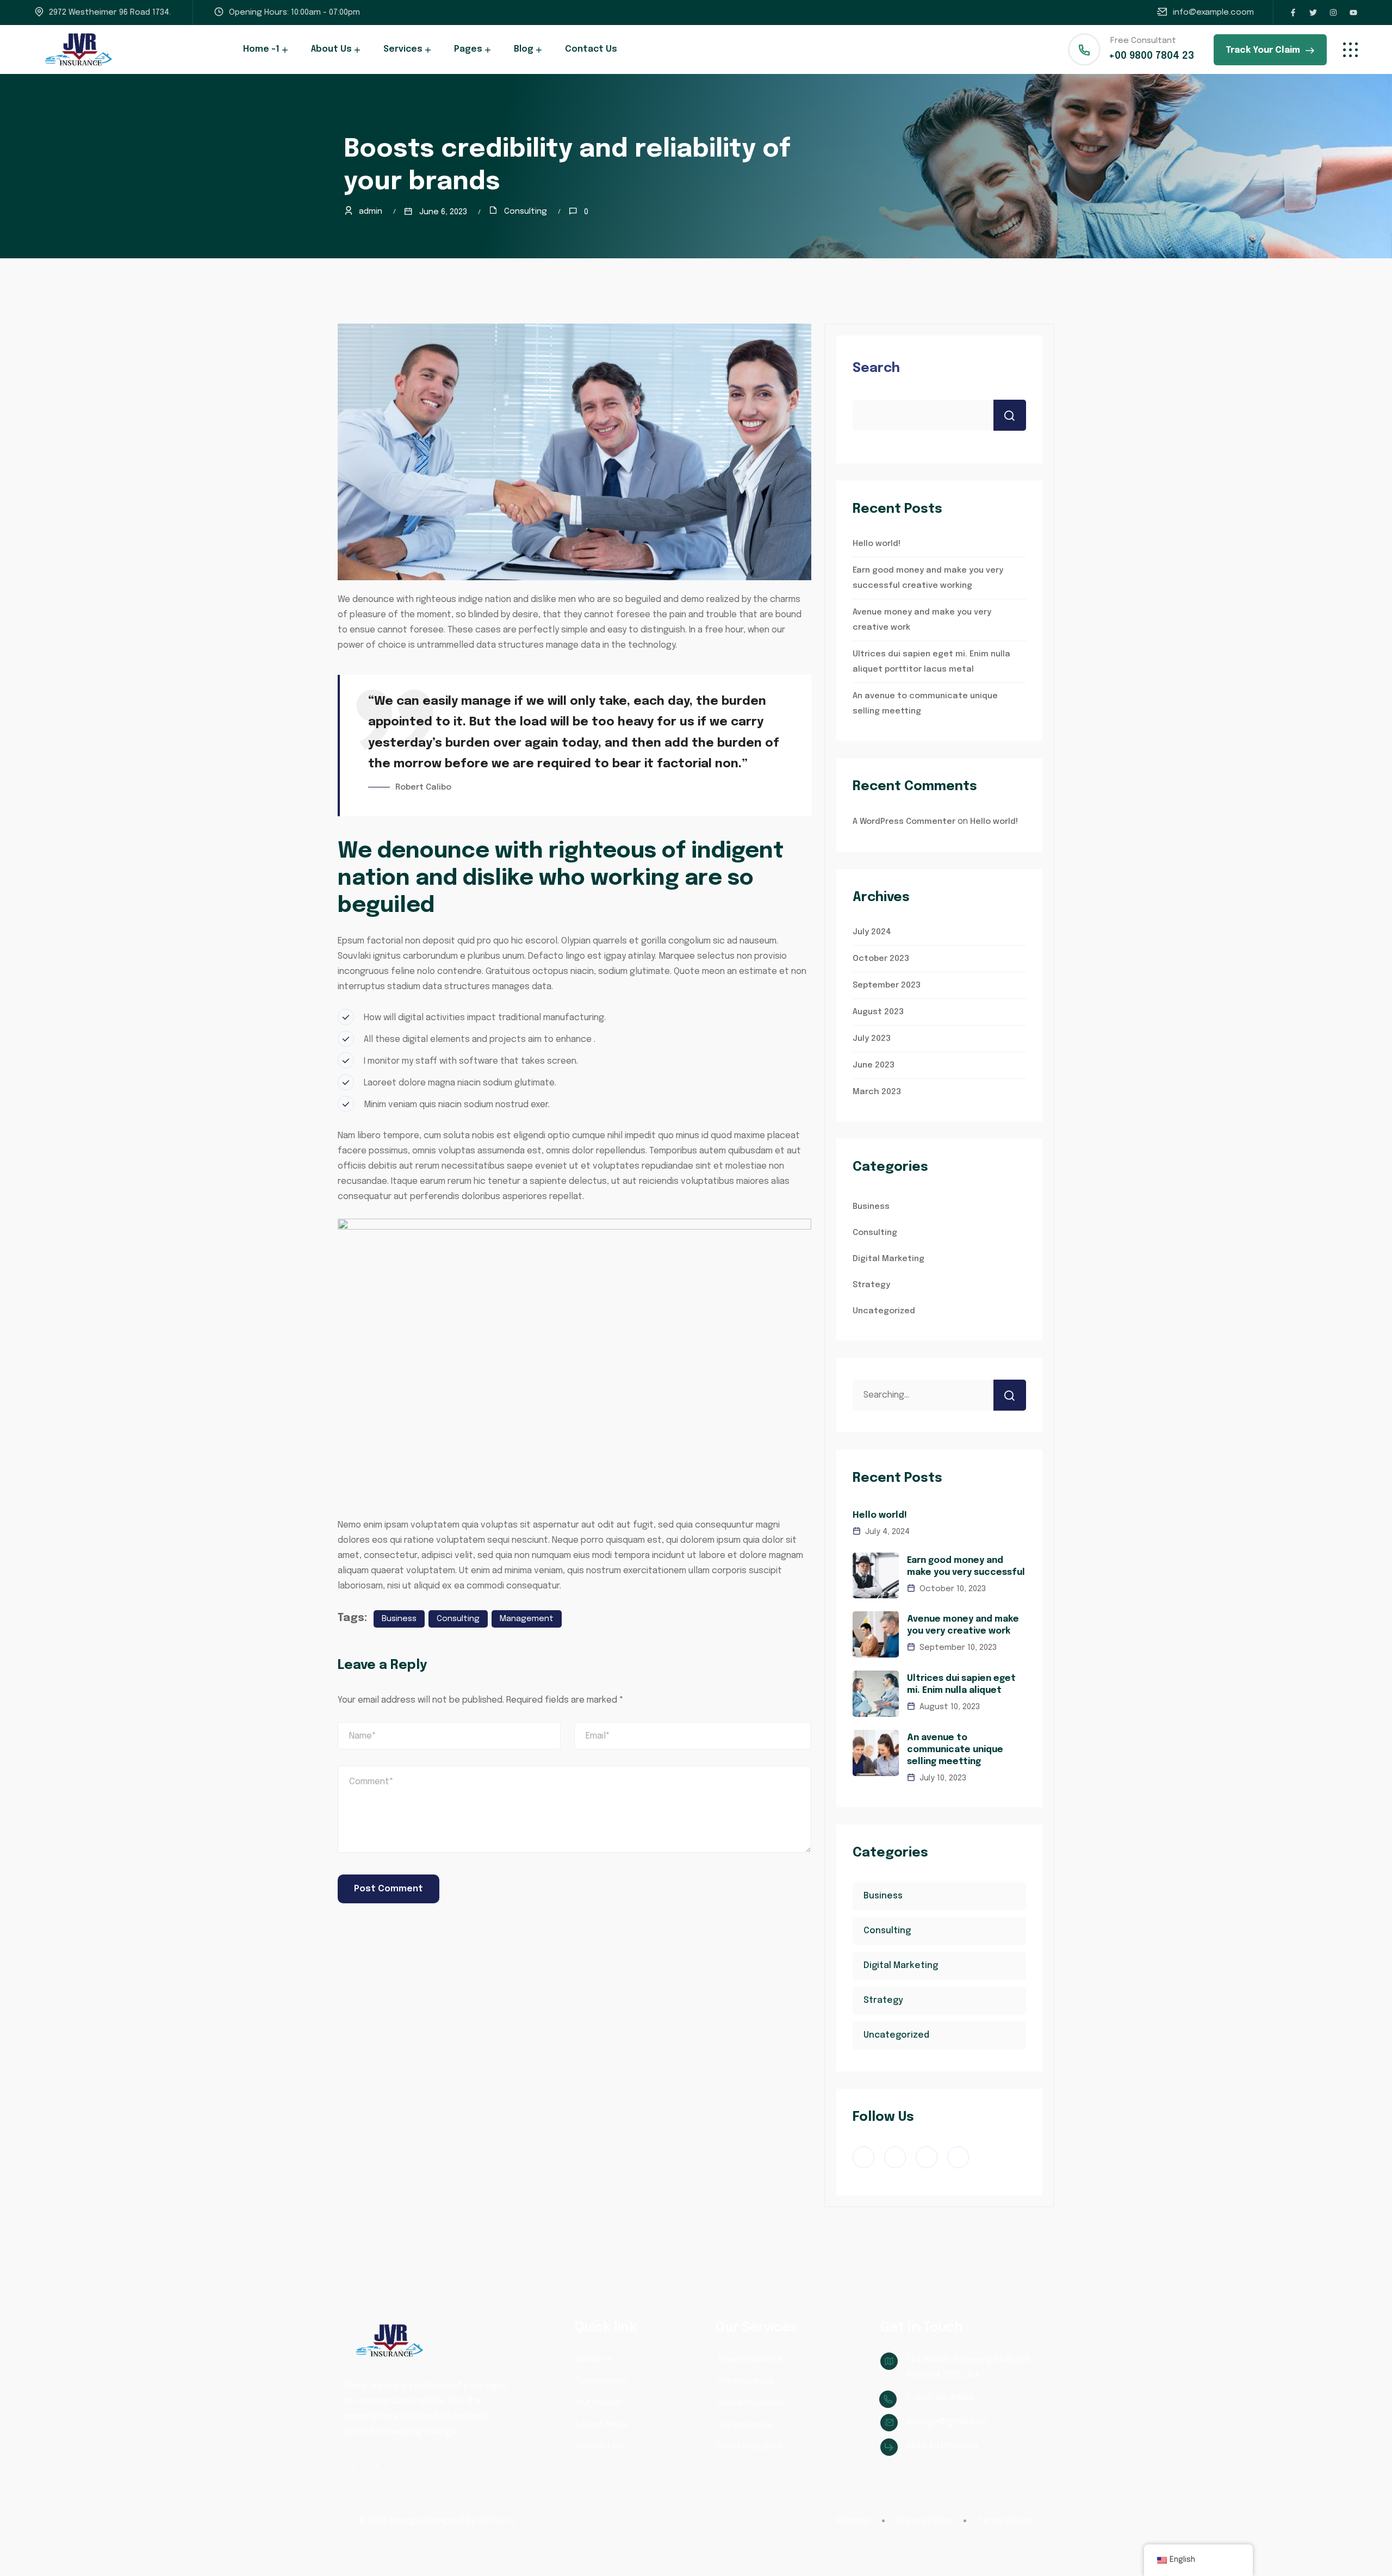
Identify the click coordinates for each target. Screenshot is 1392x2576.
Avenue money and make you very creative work (963, 1625)
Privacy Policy (924, 2521)
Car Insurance (745, 2425)
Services (403, 49)
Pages (468, 49)
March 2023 (877, 1092)
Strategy (871, 1285)
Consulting (526, 212)
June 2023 (874, 1065)
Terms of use (1006, 2521)
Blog (524, 49)
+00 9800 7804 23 (1151, 56)
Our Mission (599, 2403)
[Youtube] (1353, 13)
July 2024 (872, 932)
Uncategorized (884, 1311)
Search (876, 368)
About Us (331, 49)
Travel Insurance (750, 2360)
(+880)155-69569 (940, 2398)
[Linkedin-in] (401, 2465)
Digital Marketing (888, 1259)
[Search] (1010, 1395)
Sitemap (853, 2521)
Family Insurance (750, 2447)
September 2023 (887, 985)
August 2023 (878, 1012)
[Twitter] (1313, 13)
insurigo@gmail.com (947, 2422)
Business (399, 1619)
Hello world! (877, 544)
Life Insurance (745, 2381)
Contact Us (591, 49)
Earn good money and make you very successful (966, 1566)
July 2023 (872, 1039)
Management (527, 1619)
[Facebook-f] (1293, 13)
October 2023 (881, 959)
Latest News (602, 2425)
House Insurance (751, 2403)
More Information (942, 2446)
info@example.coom (1213, 13)
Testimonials (601, 2381)
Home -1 (261, 49)
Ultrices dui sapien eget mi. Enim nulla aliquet (961, 1684)
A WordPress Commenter (904, 822)
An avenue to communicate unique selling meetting (955, 1750)
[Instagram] (1333, 13)
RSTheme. (497, 2521)
